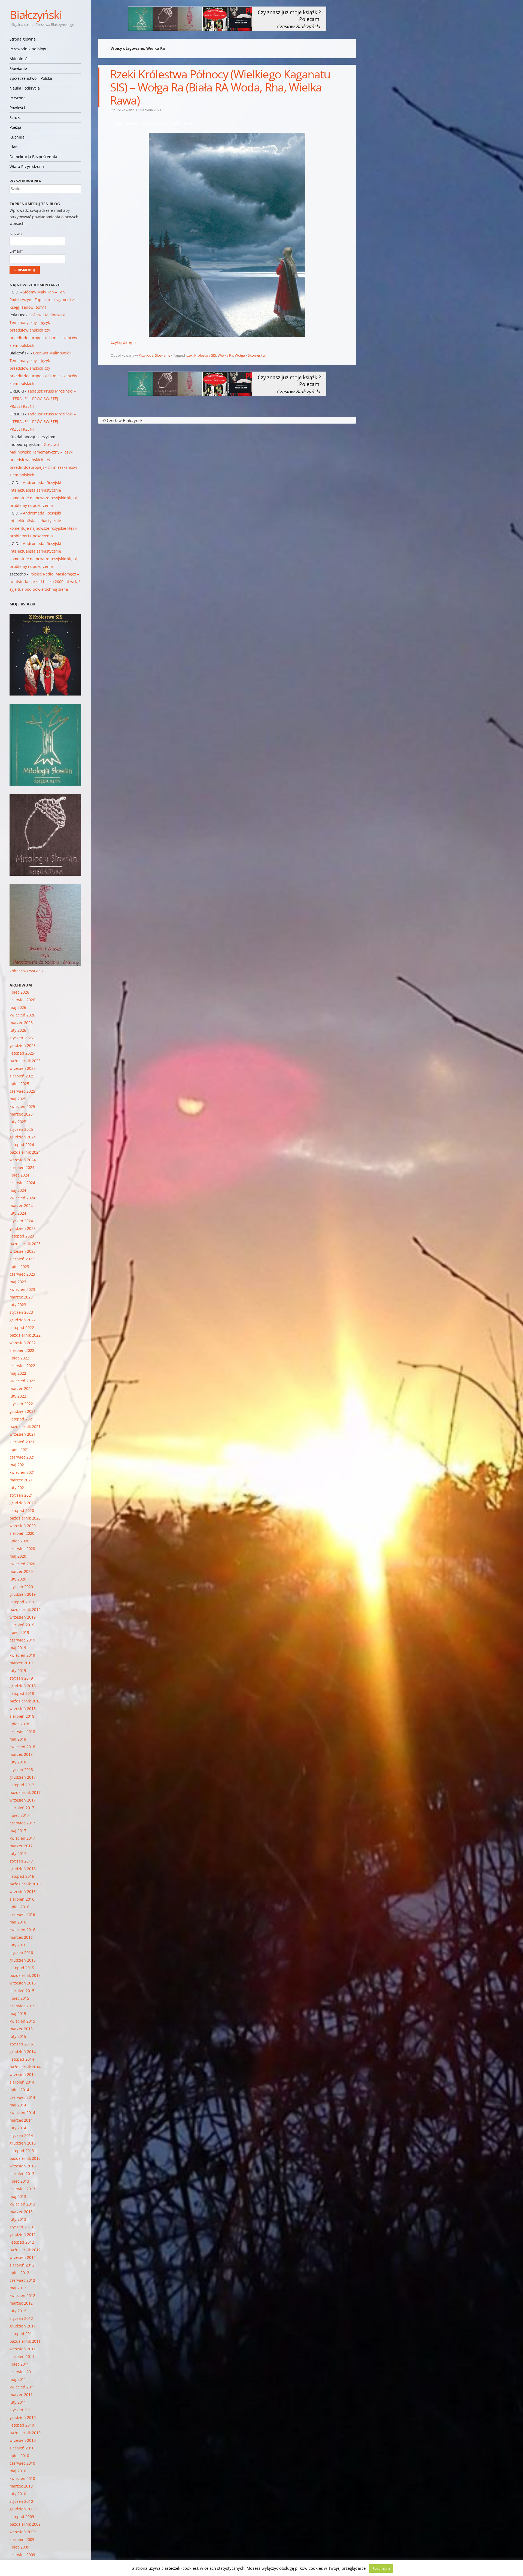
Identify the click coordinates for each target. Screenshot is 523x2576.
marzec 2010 (21, 2486)
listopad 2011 (22, 2334)
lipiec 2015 (19, 1998)
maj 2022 (18, 1373)
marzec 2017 (21, 1846)
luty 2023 (18, 1305)
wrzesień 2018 (23, 1709)
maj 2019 (18, 1648)
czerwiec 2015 (22, 2006)
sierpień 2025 (22, 1076)
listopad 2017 (22, 1785)
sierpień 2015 (22, 1991)
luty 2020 (18, 1579)
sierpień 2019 (22, 1625)
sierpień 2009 (22, 2539)
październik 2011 (25, 2341)
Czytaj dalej (124, 342)
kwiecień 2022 (22, 1381)
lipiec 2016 (19, 1907)
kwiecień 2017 (22, 1838)
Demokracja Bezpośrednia (33, 157)
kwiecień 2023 (22, 1289)
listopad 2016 (22, 1876)
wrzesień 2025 (23, 1068)
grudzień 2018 (23, 1686)
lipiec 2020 (19, 1541)
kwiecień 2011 (22, 2387)
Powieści (17, 108)
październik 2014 (25, 2067)
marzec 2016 (21, 1937)
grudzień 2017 (23, 1777)
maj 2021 (18, 1465)
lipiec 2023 (19, 1266)
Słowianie (18, 68)
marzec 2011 (21, 2395)
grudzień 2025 (23, 1045)
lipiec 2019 (19, 1632)
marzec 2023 (21, 1297)
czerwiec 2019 (22, 1640)
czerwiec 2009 (22, 2555)
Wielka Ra (225, 355)
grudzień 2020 (23, 1503)
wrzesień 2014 (23, 2074)
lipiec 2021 (19, 1449)
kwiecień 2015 (22, 2021)
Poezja (15, 127)
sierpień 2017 (22, 1808)
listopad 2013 (22, 2151)
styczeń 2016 (21, 1952)
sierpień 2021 (22, 1442)
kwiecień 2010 (22, 2478)
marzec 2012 (21, 2303)
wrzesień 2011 (23, 2349)
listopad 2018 (22, 1693)
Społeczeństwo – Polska (31, 78)
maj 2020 (18, 1556)
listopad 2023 (22, 1236)
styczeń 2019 (21, 1678)
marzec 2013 (21, 2212)
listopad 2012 (22, 2242)
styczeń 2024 (21, 1221)
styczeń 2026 (21, 1038)
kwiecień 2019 (22, 1655)
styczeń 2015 (21, 2044)
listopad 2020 (22, 1510)
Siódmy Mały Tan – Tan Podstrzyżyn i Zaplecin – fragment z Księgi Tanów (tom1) (42, 300)
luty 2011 (18, 2402)
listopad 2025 (22, 1053)
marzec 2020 (21, 1571)
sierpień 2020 (22, 1533)
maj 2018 (18, 1739)
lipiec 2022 (19, 1358)
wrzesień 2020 (23, 1526)
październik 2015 (25, 1975)
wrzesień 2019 (23, 1617)
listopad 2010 (22, 2425)
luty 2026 (18, 1030)
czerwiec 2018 (22, 1731)
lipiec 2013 (19, 2181)
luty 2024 (18, 1213)
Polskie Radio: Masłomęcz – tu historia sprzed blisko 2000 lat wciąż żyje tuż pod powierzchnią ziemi (45, 582)
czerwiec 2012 (22, 2280)
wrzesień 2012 (23, 2257)
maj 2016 (18, 1922)
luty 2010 (18, 2494)
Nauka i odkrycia (25, 88)
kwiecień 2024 (22, 1198)
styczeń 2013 (21, 2227)
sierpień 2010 (22, 2448)
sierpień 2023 (22, 1259)
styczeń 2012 (21, 2318)
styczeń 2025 (21, 1129)
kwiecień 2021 (22, 1472)
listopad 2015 (22, 1968)
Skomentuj (257, 355)
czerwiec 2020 (22, 1549)
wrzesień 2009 (23, 2532)
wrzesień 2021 (23, 1434)
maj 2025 (18, 1099)
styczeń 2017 (21, 1861)
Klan (14, 147)
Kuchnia (17, 137)
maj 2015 (18, 2013)
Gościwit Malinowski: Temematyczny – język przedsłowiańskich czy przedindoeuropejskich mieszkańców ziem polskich (43, 330)
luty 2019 (18, 1670)
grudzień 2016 (23, 1869)
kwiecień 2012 (22, 2295)
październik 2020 (25, 1518)
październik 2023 (25, 1244)
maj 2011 (18, 2379)
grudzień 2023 (23, 1228)
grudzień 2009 (23, 2509)
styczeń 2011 (21, 2410)
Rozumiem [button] (381, 2568)
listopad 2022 (22, 1327)
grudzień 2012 (23, 2235)
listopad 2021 (22, 1419)
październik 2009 (25, 2524)
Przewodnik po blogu (29, 49)
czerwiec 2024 (22, 1183)
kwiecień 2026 (22, 1015)
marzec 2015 (21, 2029)
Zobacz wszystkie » (27, 971)
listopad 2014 (22, 2059)
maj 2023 (18, 1282)
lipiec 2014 (19, 2090)
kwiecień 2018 (22, 1747)
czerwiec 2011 (22, 2372)
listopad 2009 (22, 2517)
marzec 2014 (21, 2120)
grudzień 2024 (23, 1137)
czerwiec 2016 (22, 1914)
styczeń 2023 (21, 1312)
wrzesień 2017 (23, 1800)
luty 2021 (18, 1488)
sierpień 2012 (22, 2265)
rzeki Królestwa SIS (201, 355)
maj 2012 (18, 2288)
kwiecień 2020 (22, 1564)
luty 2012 (18, 2311)
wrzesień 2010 (23, 2440)
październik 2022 (25, 1335)
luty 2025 (18, 1122)
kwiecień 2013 (22, 2204)
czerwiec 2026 (22, 1000)
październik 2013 (25, 2158)
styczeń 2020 (21, 1587)
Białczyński (36, 15)
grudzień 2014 (23, 2052)
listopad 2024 (22, 1145)
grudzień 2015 (23, 1960)
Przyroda (18, 98)
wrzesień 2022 (23, 1343)
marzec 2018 (21, 1754)
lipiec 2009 (19, 2547)
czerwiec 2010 (22, 2463)
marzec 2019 (21, 1663)
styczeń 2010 (21, 2501)
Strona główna (23, 39)
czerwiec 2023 (22, 1274)
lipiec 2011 (19, 2364)
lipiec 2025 (19, 1084)
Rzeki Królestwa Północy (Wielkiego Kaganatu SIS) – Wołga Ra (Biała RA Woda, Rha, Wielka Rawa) (220, 87)
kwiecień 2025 (22, 1106)
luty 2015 (18, 2036)
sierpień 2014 (22, 2082)
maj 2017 (18, 1831)
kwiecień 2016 (22, 1930)
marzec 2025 (21, 1114)
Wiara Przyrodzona (27, 166)
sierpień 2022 (22, 1350)
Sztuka (16, 117)
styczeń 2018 (21, 1770)
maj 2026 (18, 1007)
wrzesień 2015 (23, 1983)
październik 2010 (25, 2433)
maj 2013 (18, 2196)
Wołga (240, 355)
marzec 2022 (21, 1388)
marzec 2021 (21, 1480)
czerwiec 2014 (22, 2097)
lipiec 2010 (19, 2456)
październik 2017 (25, 1792)
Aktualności (20, 59)
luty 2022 (18, 1396)
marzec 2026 (21, 1023)
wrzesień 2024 (23, 1160)
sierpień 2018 (22, 1716)
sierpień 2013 (22, 2174)
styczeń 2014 (21, 2135)
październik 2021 (25, 1427)
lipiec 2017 (19, 1815)
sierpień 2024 (22, 1167)
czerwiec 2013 (22, 2189)
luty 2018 (18, 1762)
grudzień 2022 (23, 1320)
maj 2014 (18, 2105)
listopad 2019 (22, 1602)
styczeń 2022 (21, 1404)
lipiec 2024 (19, 1175)
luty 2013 (18, 2219)
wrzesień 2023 (23, 1251)
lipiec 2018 (19, 1724)
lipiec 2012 (19, 2273)
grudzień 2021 (23, 1411)
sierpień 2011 (22, 2356)
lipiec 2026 (19, 992)
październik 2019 (25, 1609)
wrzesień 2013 (23, 2166)
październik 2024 (25, 1152)
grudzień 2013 (23, 2143)
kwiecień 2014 (22, 2113)
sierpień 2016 (22, 1899)
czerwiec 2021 (22, 1457)
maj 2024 (18, 1190)
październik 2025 (25, 1061)
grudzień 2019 (23, 1594)
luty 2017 (18, 1853)
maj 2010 (18, 2471)
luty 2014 (18, 2128)
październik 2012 (25, 2250)
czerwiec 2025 (22, 1091)
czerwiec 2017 (22, 1823)
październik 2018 (25, 1701)
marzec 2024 (21, 1206)
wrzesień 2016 (23, 1892)
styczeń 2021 (21, 1495)
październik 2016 (25, 1884)
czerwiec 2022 (22, 1366)
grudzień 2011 (23, 2326)
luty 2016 (18, 1945)
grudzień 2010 (23, 2417)
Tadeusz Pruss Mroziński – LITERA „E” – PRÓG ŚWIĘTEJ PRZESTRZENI (43, 399)
